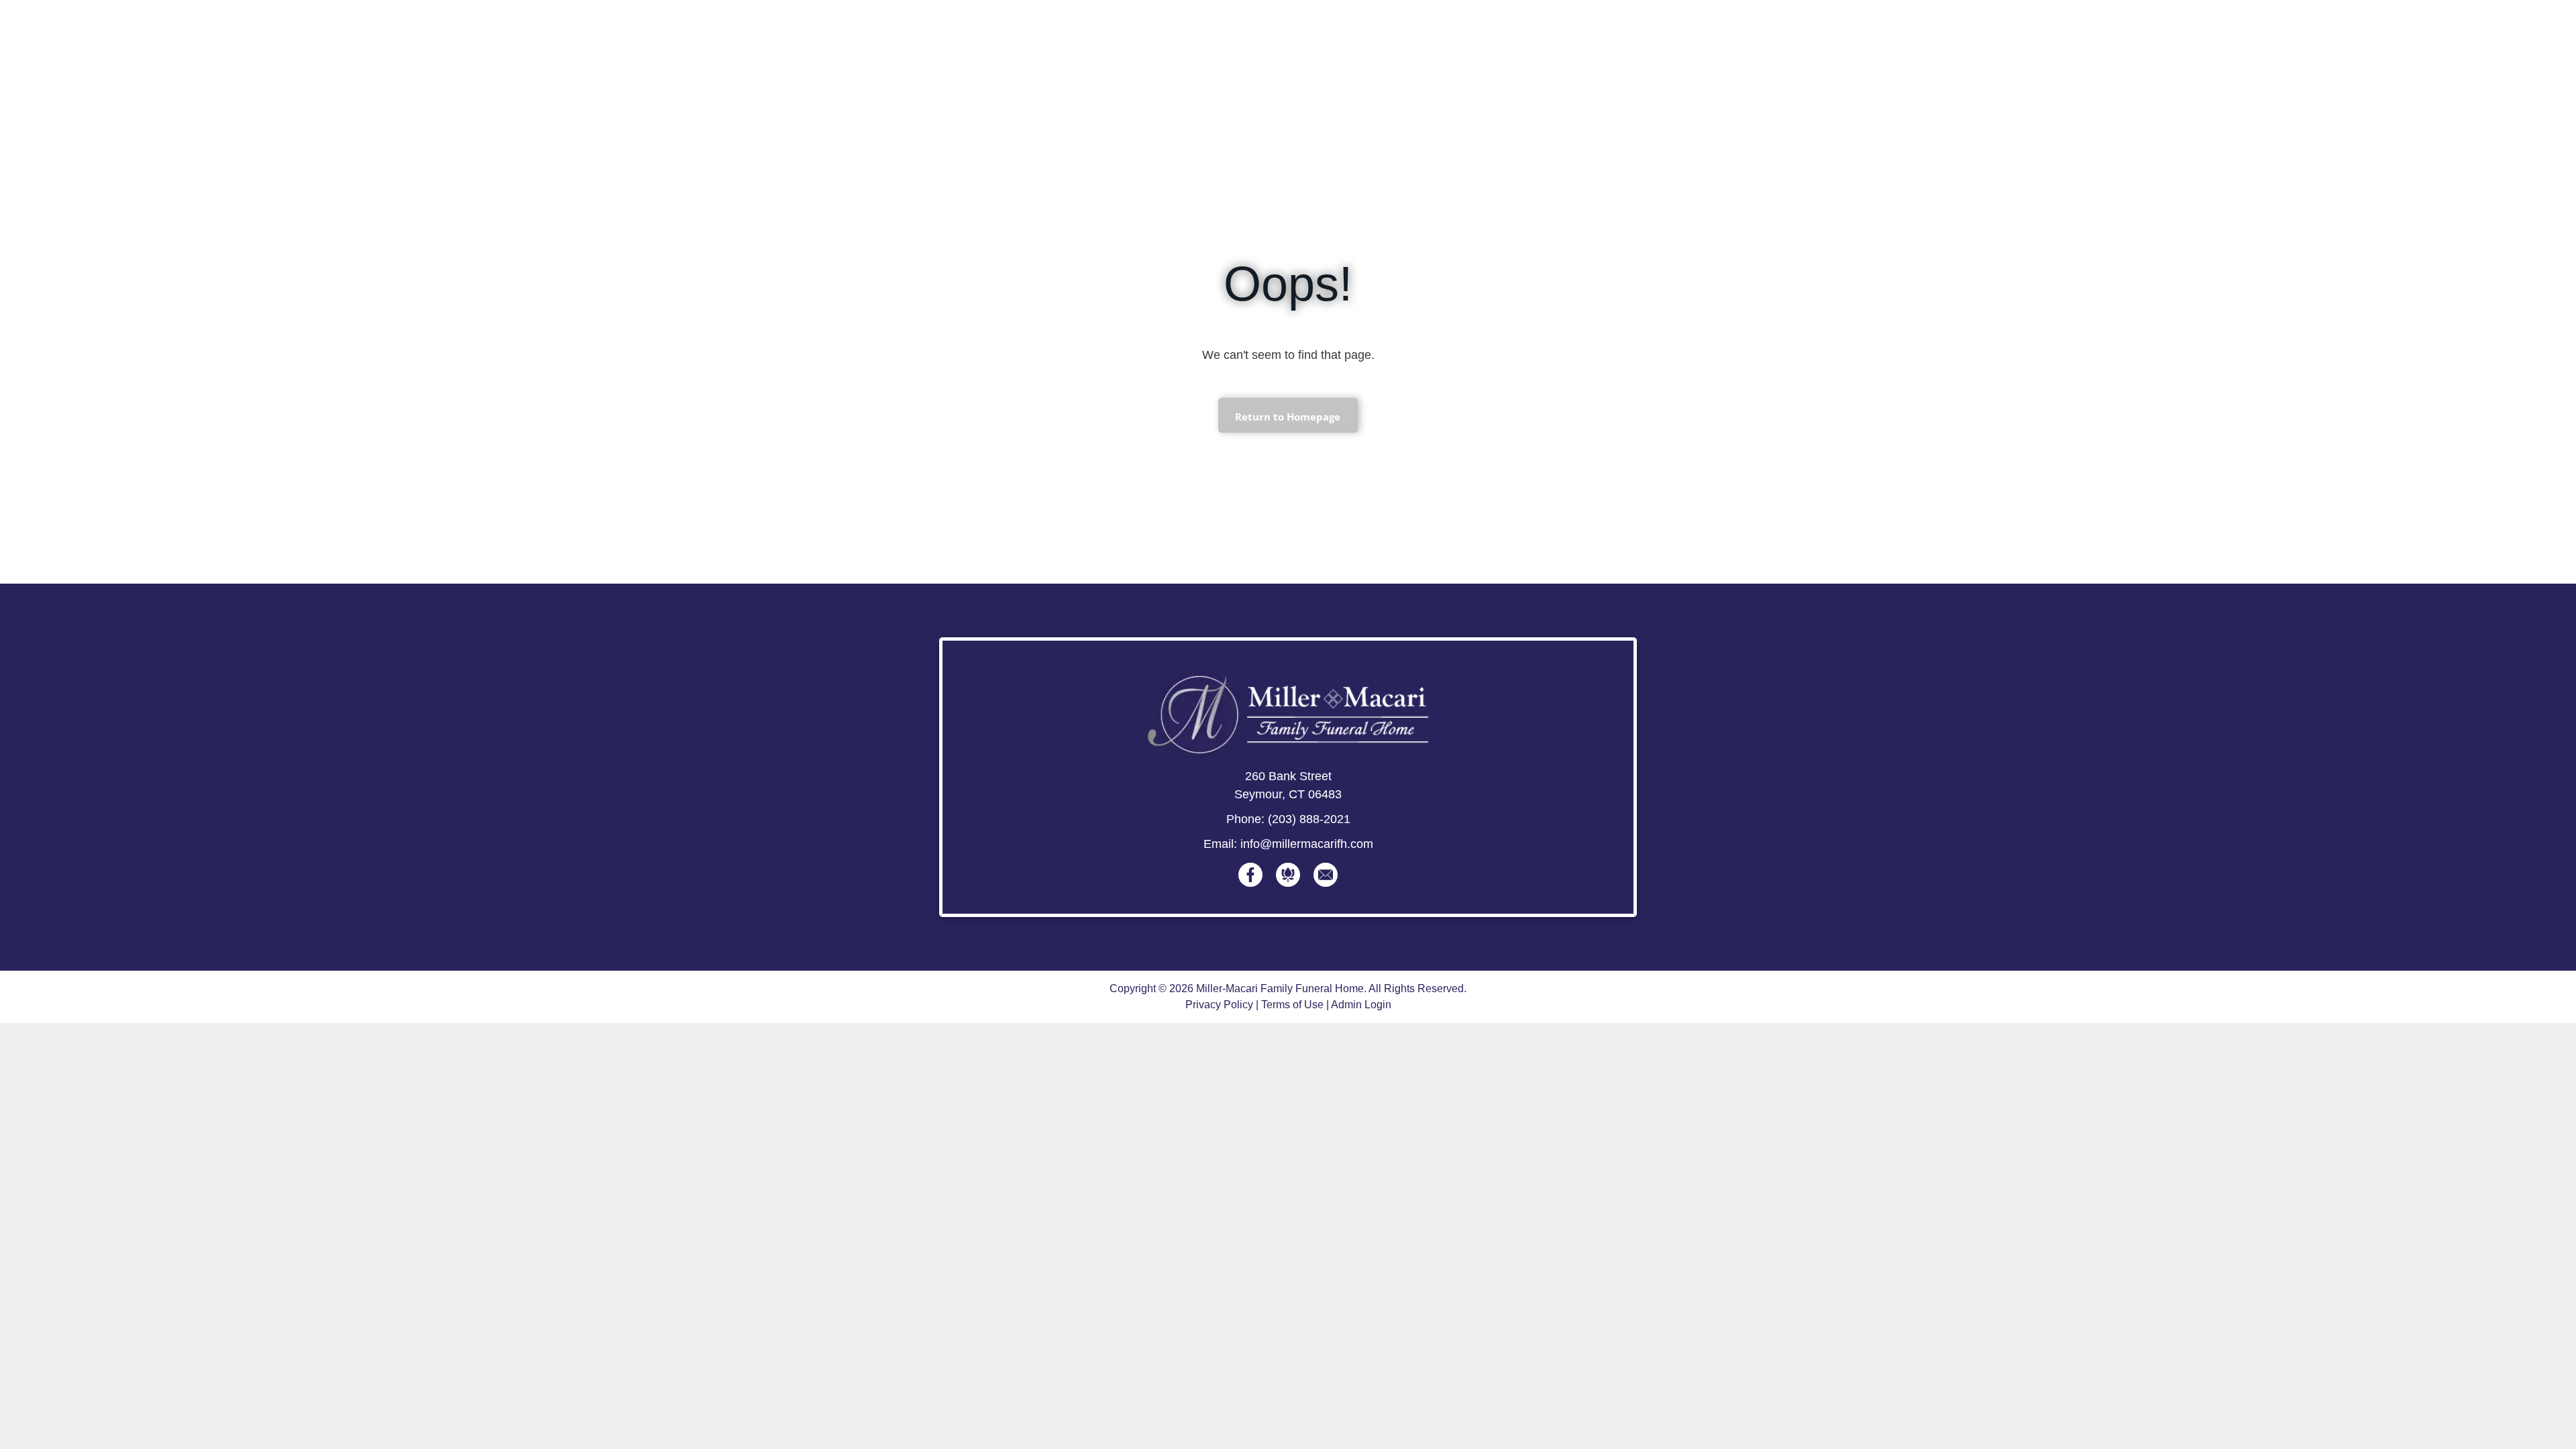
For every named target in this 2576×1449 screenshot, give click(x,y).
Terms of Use (1292, 1005)
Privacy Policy (1219, 1005)
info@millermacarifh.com (1307, 844)
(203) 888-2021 (1309, 819)
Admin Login (1361, 1005)
